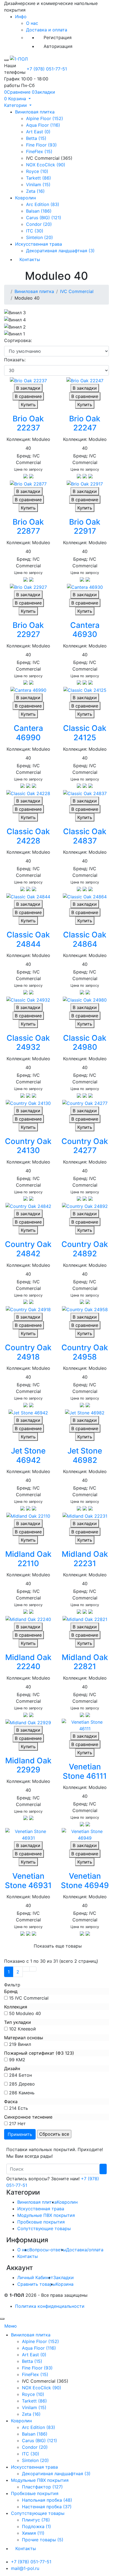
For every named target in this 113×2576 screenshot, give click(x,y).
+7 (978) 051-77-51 (47, 69)
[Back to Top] (2, 2319)
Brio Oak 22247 (85, 423)
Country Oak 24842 (28, 1249)
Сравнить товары (36, 2284)
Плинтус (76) (36, 2520)
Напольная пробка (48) (47, 2500)
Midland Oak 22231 (85, 1559)
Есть (23, 2108)
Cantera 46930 (85, 630)
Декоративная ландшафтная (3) (60, 251)
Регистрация (58, 37)
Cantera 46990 (28, 733)
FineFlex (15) (39, 151)
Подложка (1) (36, 2526)
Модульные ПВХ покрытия (46, 2215)
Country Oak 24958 (85, 1352)
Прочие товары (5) (43, 2540)
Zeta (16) (35, 191)
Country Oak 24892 (85, 1249)
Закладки (63, 2277)
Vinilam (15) (38, 185)
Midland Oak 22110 (28, 1559)
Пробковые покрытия (41, 2222)
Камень (27, 2093)
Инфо (21, 17)
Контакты (30, 259)
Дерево (27, 2084)
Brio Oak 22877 (28, 527)
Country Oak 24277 (85, 1146)
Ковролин (26, 198)
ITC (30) (35, 231)
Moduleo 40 (28, 2013)
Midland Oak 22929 (28, 1765)
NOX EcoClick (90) (46, 165)
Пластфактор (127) (42, 2487)
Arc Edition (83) (43, 204)
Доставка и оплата (47, 30)
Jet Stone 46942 (28, 1455)
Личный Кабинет (35, 2277)
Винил (24, 2044)
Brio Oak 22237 (28, 423)
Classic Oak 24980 (85, 1043)
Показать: (15, 360)
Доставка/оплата (85, 2250)
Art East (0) (38, 132)
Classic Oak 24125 (85, 733)
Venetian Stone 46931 (28, 1881)
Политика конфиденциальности (50, 2306)
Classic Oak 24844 (28, 939)
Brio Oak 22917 (85, 527)
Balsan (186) (39, 211)
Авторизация (58, 46)
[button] (17, 99)
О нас (32, 23)
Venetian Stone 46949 (85, 1881)
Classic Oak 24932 (28, 1043)
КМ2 (21, 2060)
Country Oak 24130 (28, 1146)
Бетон (25, 2075)
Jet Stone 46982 (85, 1455)
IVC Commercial (77, 291)
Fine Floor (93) (41, 145)
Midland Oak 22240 (28, 1662)
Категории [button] (16, 105)
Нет (22, 2124)
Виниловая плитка (35, 112)
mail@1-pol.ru (25, 2568)
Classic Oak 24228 (28, 836)
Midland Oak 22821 (85, 1662)
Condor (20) (39, 224)
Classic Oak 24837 (85, 836)
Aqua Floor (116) (43, 125)
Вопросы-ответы (48, 2250)
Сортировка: (18, 340)
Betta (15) (36, 138)
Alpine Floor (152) (45, 118)
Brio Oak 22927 (28, 630)
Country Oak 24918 (28, 1352)
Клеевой (27, 2029)
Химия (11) (33, 2533)
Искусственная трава (39, 244)
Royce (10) (37, 171)
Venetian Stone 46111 (85, 1771)
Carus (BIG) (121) (44, 218)
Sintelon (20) (39, 237)
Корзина (65, 2284)
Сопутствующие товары (44, 2228)
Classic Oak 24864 (85, 939)
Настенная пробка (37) (47, 2507)
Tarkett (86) (39, 178)
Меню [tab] (11, 2326)
